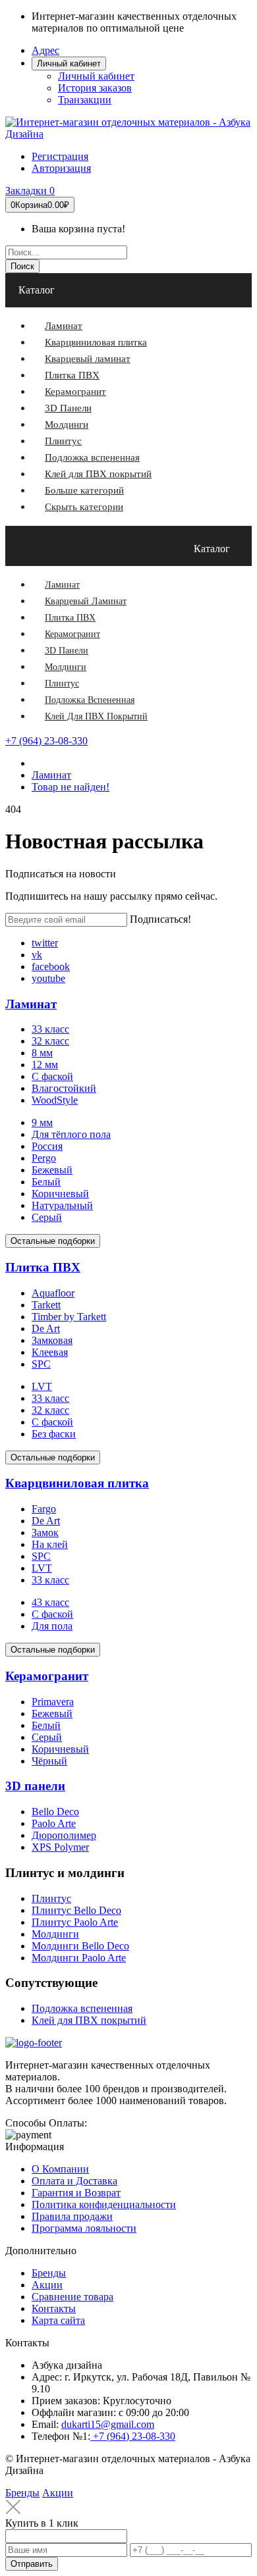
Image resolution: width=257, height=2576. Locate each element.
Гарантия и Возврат (76, 2193)
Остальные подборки (53, 1241)
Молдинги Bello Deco (80, 1946)
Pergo (44, 1158)
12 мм (45, 1065)
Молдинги (55, 1934)
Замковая (52, 1340)
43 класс (50, 1602)
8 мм (42, 1053)
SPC (41, 1364)
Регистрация (60, 156)
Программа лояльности (84, 2228)
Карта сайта (58, 2320)
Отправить (32, 2564)
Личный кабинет (96, 76)
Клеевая (50, 1352)
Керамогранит (47, 1676)
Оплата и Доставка (74, 2181)
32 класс (50, 1041)
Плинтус (51, 1898)
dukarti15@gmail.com (108, 2424)
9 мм (42, 1122)
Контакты (54, 2308)
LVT (42, 1386)
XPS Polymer (60, 1847)
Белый (46, 1182)
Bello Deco (55, 1812)
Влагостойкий (64, 1088)
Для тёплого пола (71, 1134)
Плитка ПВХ (43, 1267)
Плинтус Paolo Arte (75, 1922)
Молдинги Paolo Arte (79, 1958)
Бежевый (52, 1170)
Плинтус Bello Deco (76, 1910)
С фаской (52, 1076)
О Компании (60, 2169)
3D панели (35, 1786)
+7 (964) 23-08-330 (46, 741)
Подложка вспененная (82, 2008)
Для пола (52, 1626)
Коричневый (60, 1194)
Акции (47, 2285)
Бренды (49, 2273)
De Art (46, 1328)
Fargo (44, 1509)
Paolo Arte (54, 1823)
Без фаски (54, 1434)
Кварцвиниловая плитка (77, 1483)
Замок (45, 1533)
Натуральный (62, 1205)
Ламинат (51, 775)
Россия (47, 1146)
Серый (47, 1217)
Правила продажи (72, 2216)
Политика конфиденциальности (104, 2204)
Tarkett (46, 1305)
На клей (50, 1544)
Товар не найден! (71, 787)
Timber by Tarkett (69, 1317)
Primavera (53, 1702)
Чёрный (49, 1761)
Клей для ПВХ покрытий (89, 2020)
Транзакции (85, 100)
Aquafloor (53, 1293)
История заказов (95, 88)
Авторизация (61, 168)
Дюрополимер (64, 1835)
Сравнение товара (72, 2297)
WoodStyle (55, 1100)
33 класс (50, 1029)
